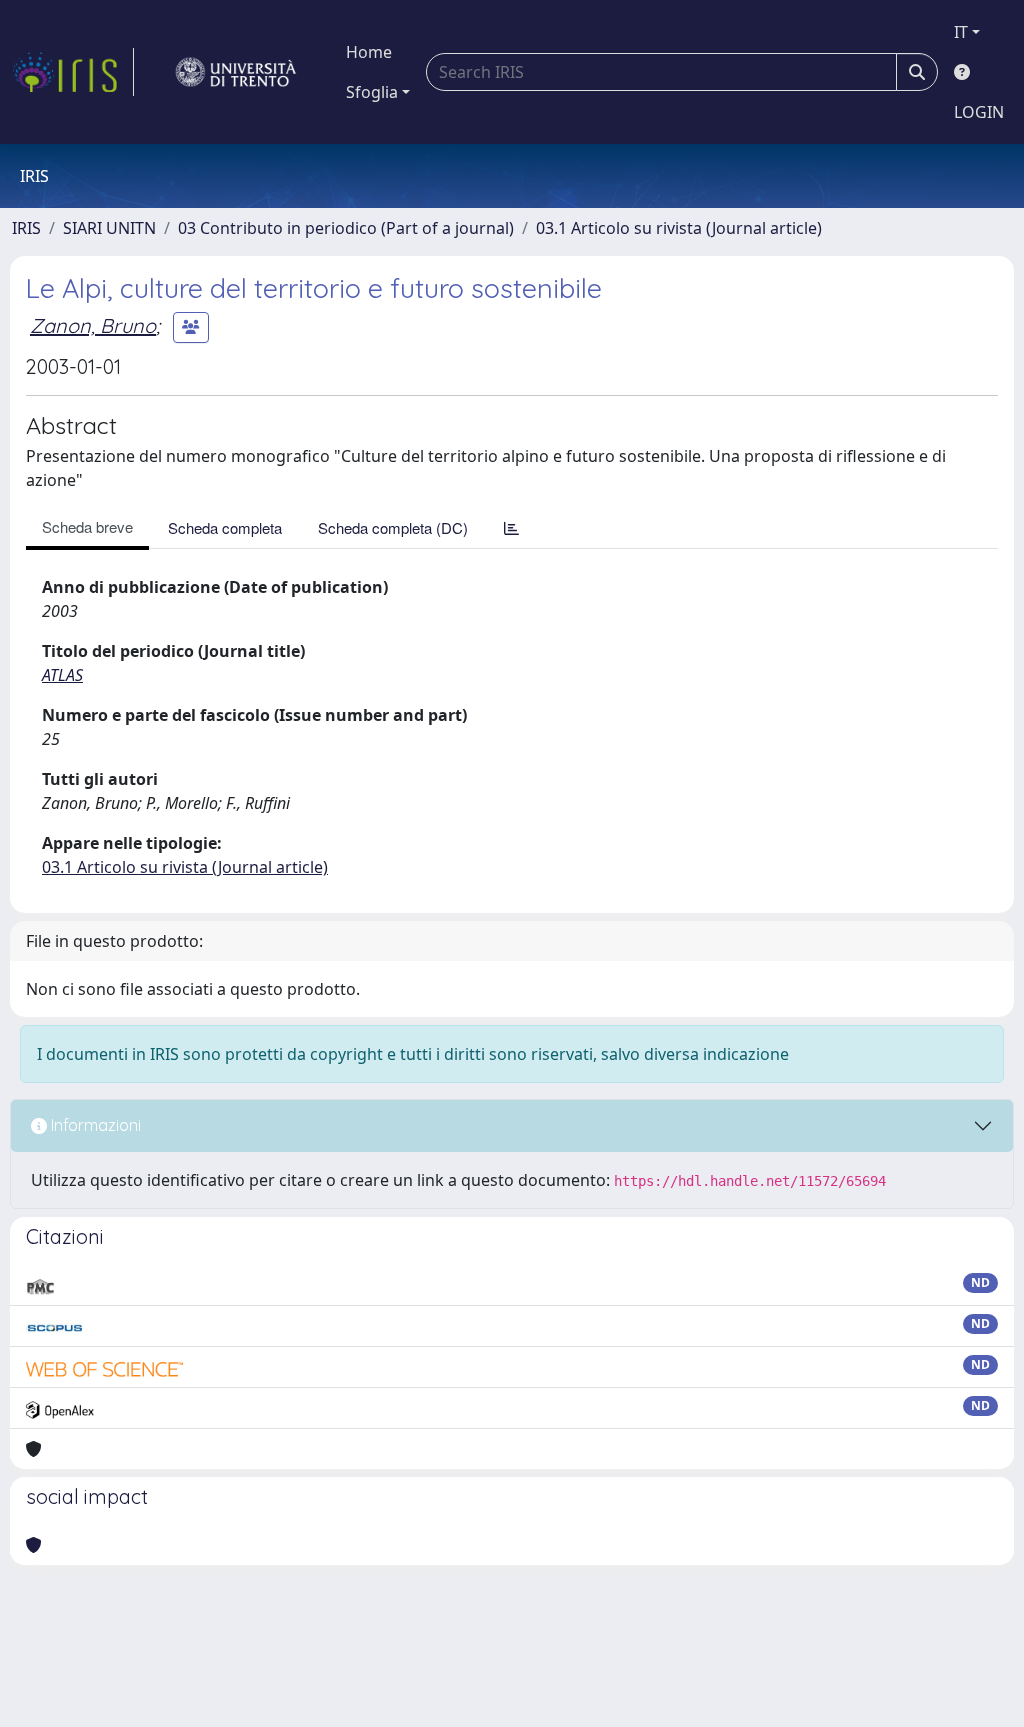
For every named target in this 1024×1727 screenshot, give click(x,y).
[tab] (511, 527)
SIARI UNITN (109, 228)
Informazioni (94, 1125)
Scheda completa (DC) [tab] (393, 527)
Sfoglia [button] (372, 92)
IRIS (26, 228)
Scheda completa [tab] (225, 527)
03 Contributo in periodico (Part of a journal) (346, 228)
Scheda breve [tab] (87, 526)
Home (369, 52)
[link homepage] (73, 72)
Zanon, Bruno (93, 325)
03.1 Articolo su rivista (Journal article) (679, 228)
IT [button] (961, 32)
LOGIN (979, 112)
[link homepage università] (236, 72)
